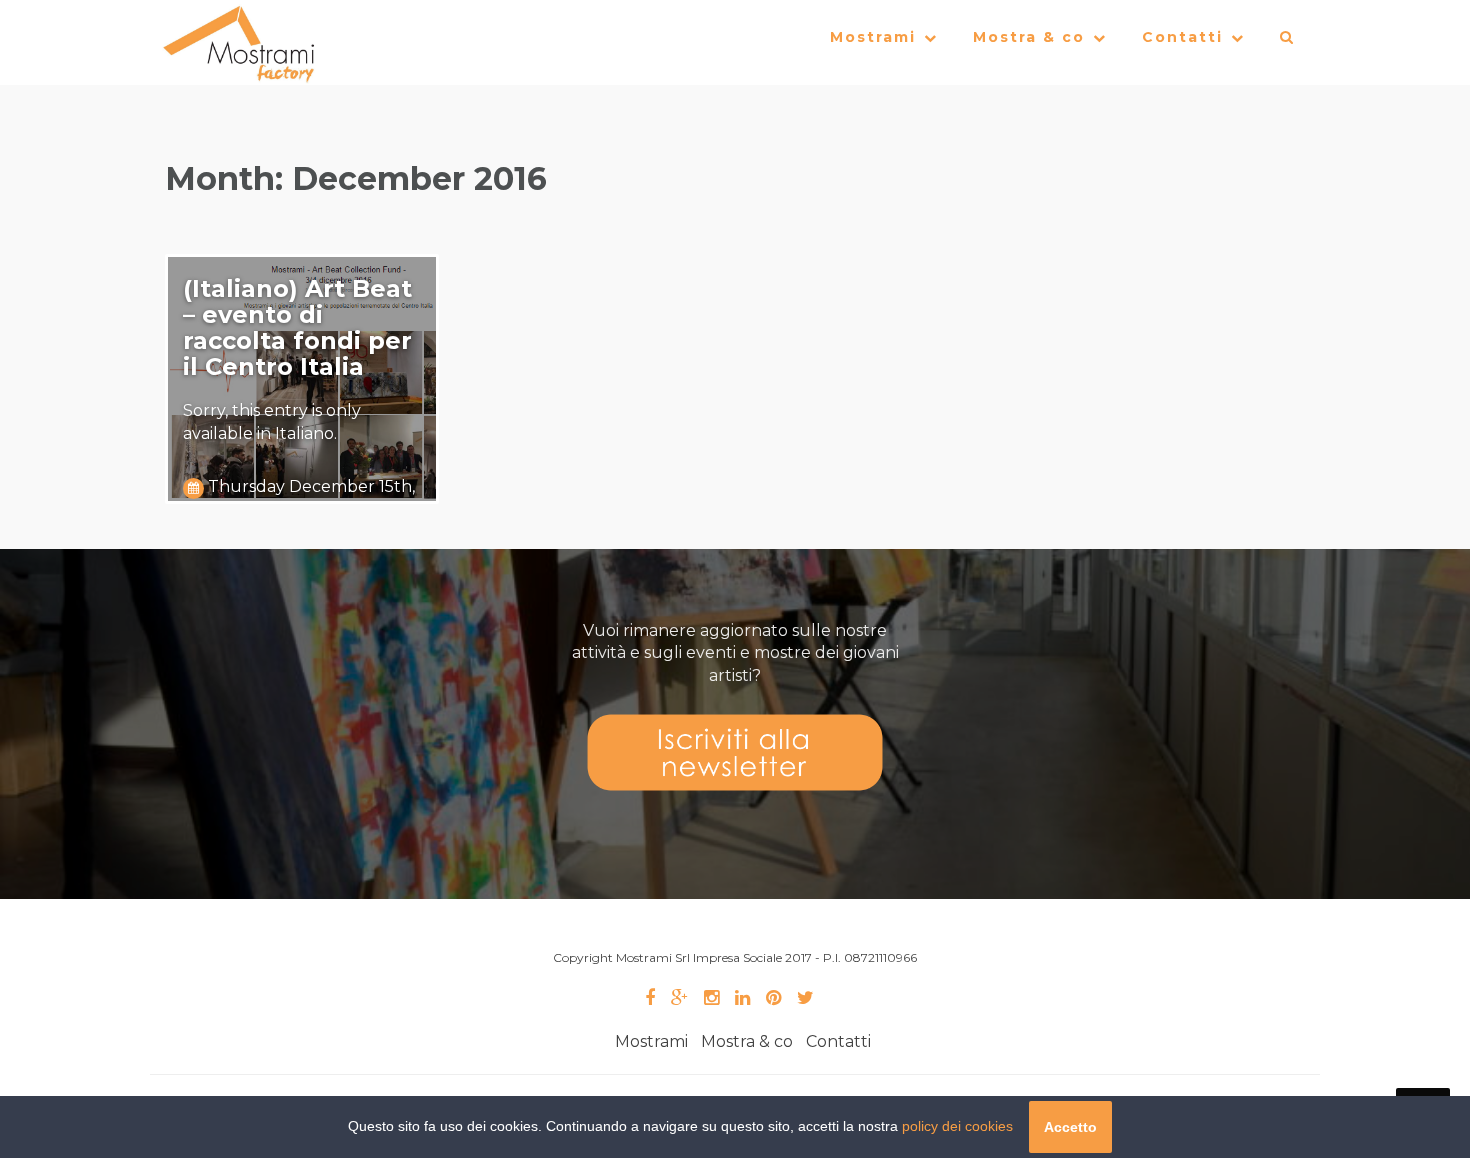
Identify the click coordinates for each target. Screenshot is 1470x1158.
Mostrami (873, 37)
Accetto (1070, 1127)
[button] (1287, 42)
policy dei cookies (957, 1126)
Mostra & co (1029, 37)
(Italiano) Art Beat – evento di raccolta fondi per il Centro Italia (297, 327)
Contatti (1182, 37)
